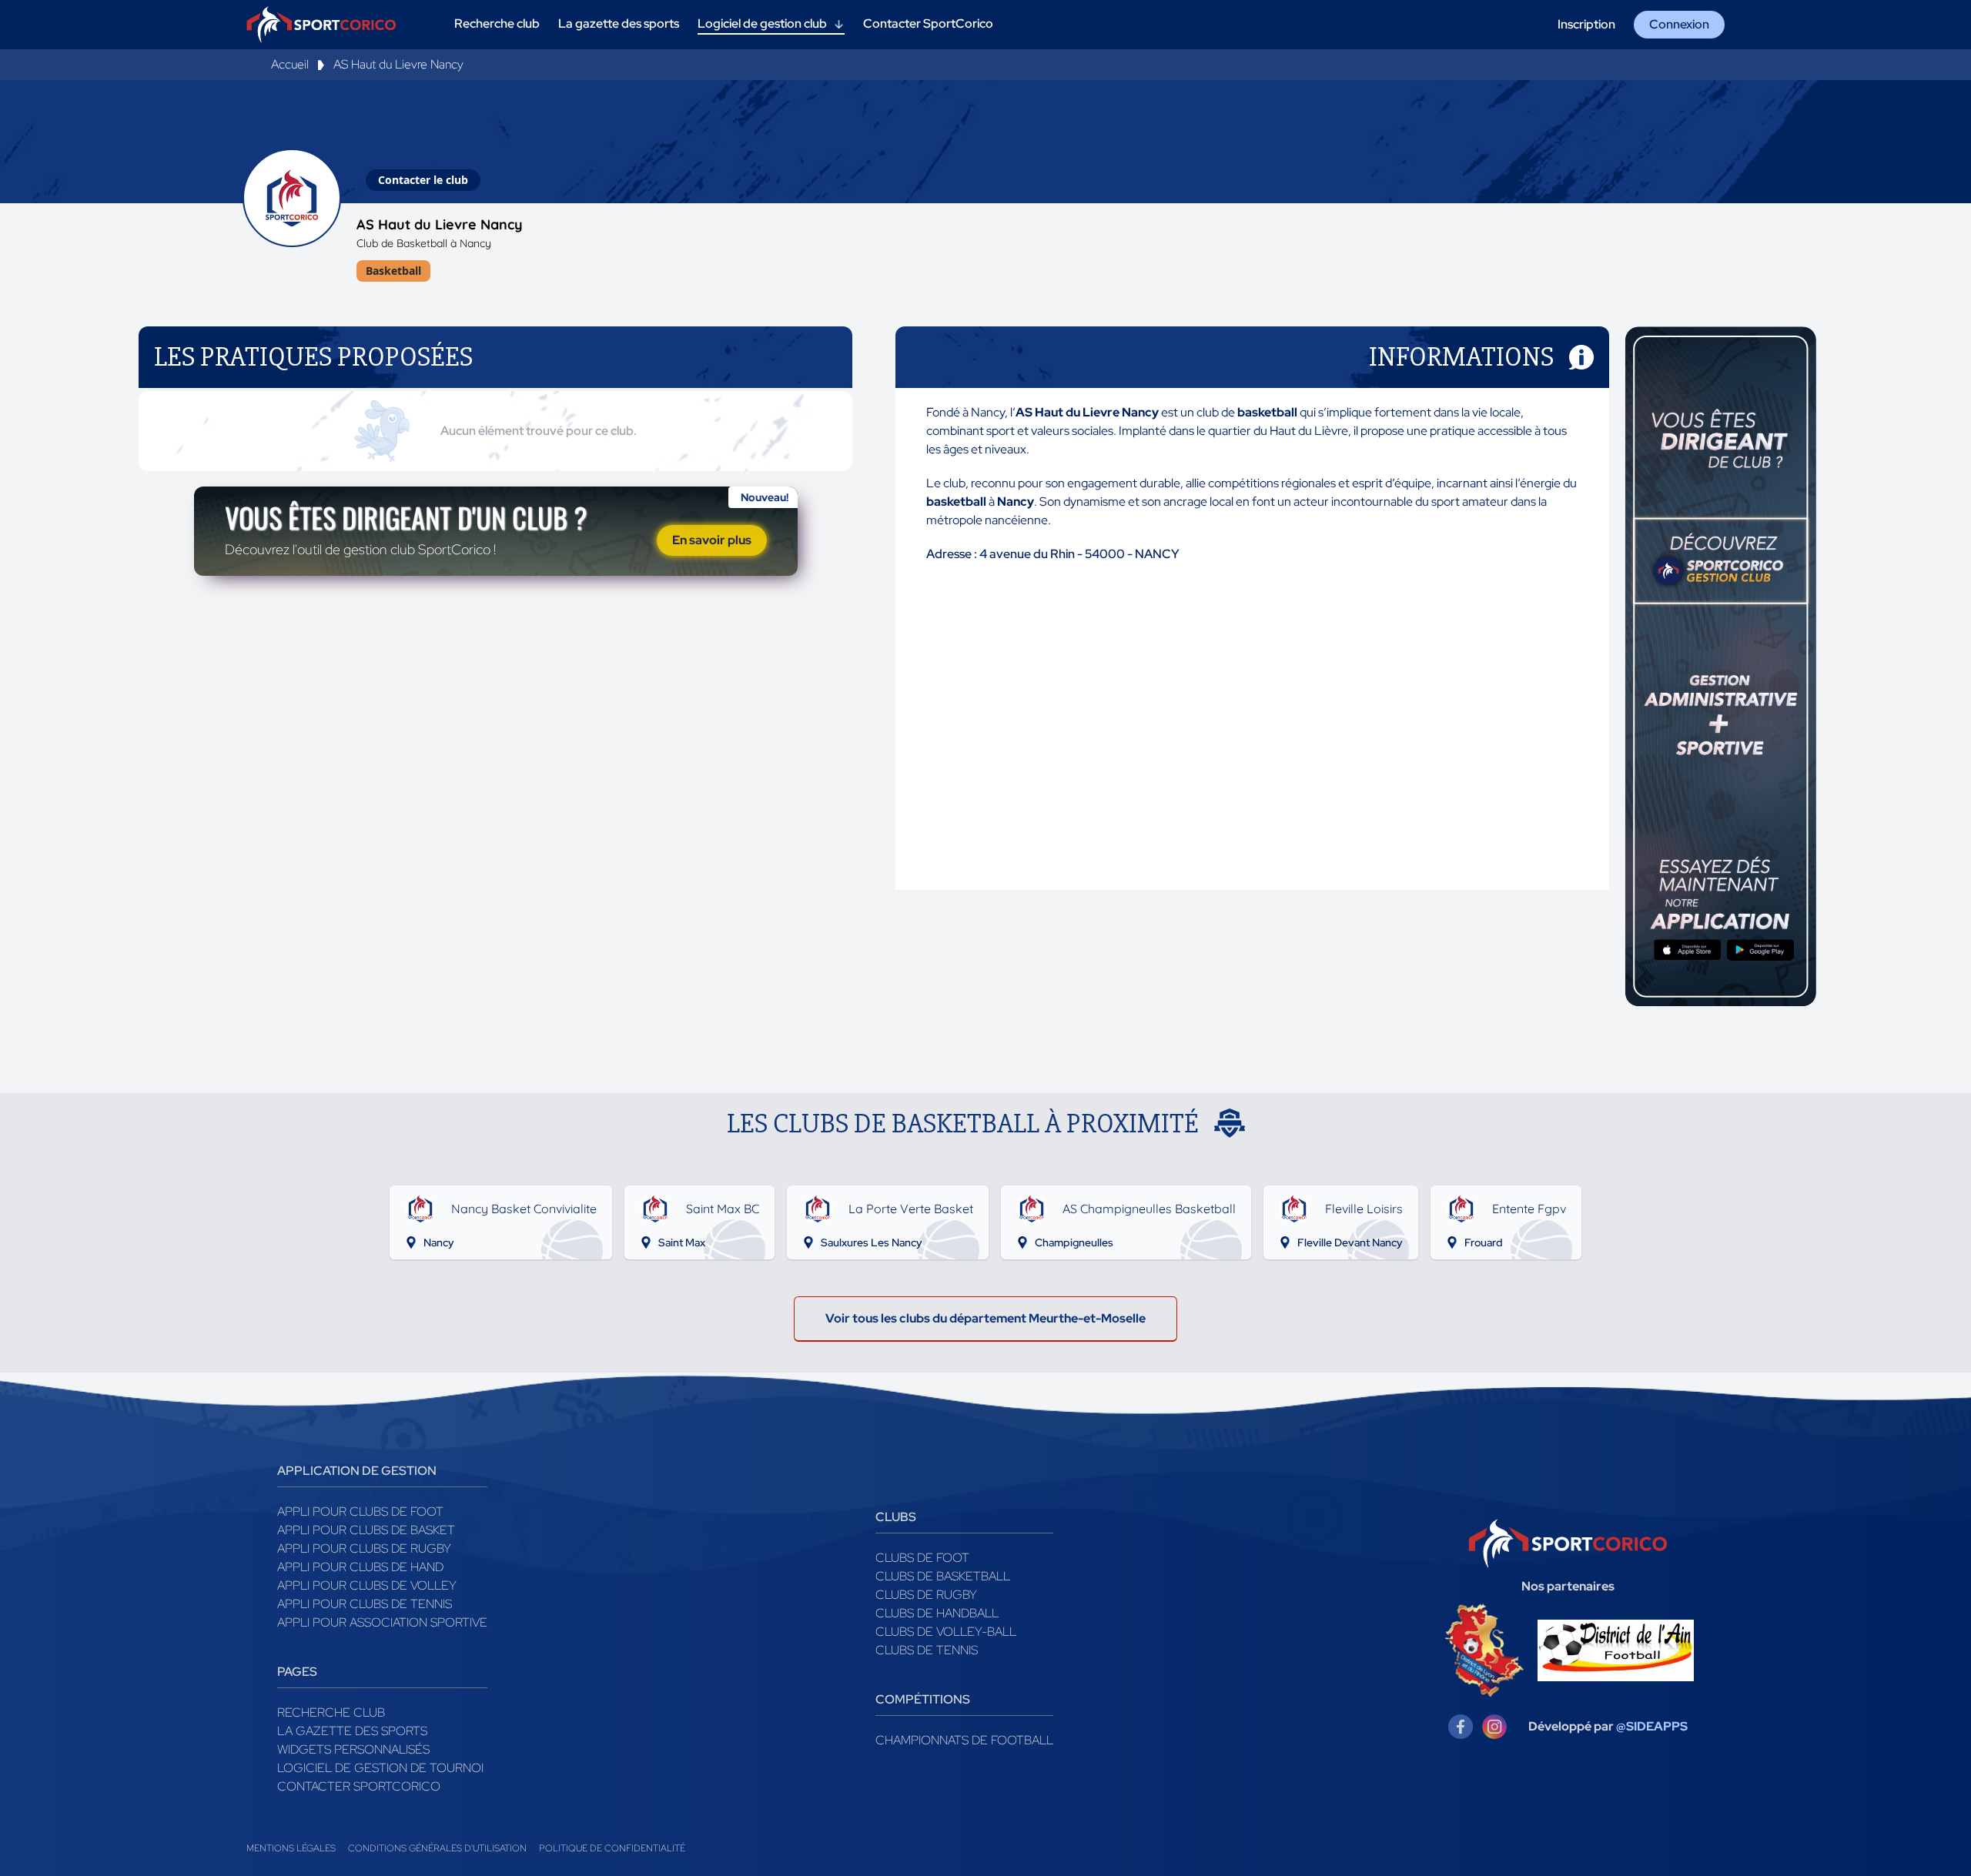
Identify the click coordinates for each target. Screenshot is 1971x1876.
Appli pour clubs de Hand (360, 1567)
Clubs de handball (937, 1613)
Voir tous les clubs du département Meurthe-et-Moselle (985, 1318)
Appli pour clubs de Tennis (365, 1604)
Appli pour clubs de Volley (367, 1585)
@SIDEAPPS (1652, 1726)
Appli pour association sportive (382, 1622)
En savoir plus (712, 540)
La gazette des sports (352, 1731)
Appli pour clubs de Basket (366, 1530)
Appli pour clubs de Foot (360, 1512)
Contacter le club (423, 180)
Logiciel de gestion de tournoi (380, 1768)
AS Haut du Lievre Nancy (398, 64)
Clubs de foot (922, 1558)
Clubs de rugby (926, 1595)
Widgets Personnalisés (353, 1749)
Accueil (290, 64)
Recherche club (331, 1712)
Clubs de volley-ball (946, 1632)
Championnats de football (964, 1740)
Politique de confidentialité (612, 1848)
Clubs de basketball (943, 1576)
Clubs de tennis (927, 1650)
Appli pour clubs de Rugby (364, 1548)
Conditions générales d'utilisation (437, 1848)
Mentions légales (291, 1848)
